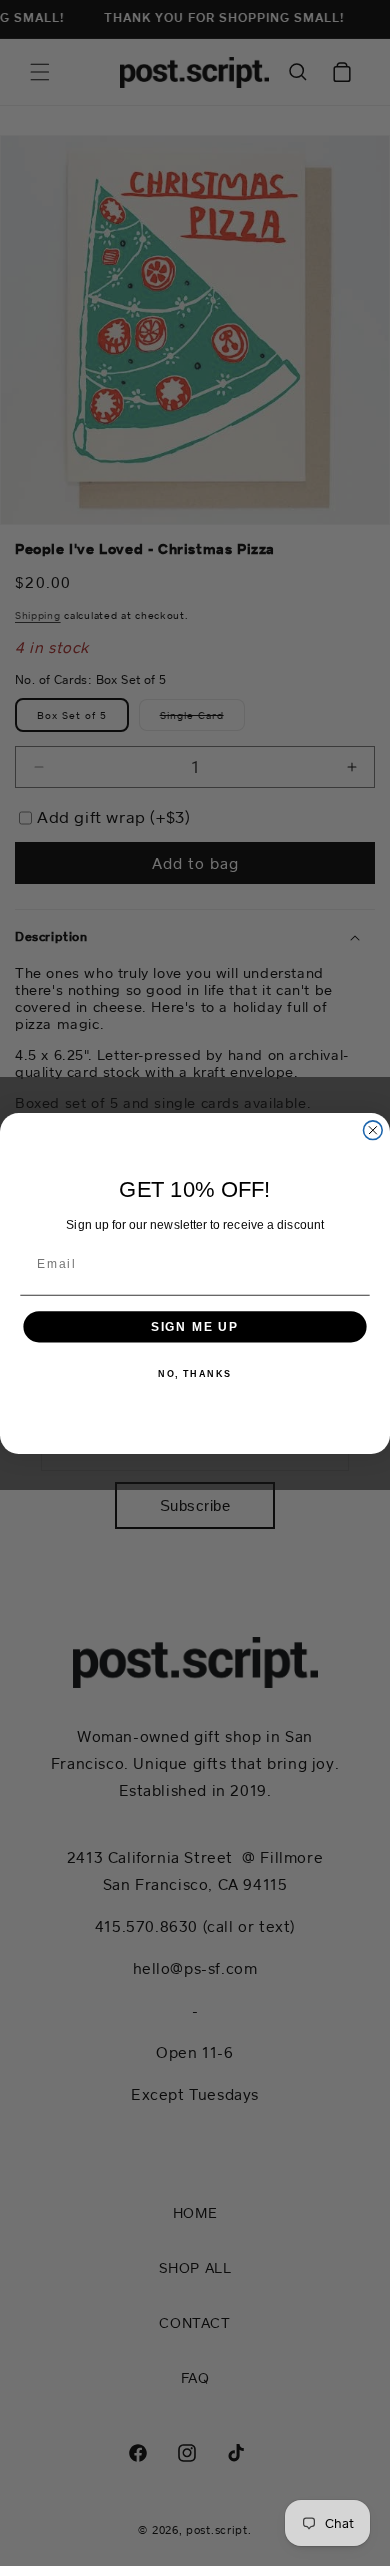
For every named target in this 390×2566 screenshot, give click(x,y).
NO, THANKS (195, 1373)
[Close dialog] (372, 1129)
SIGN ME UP (195, 1325)
